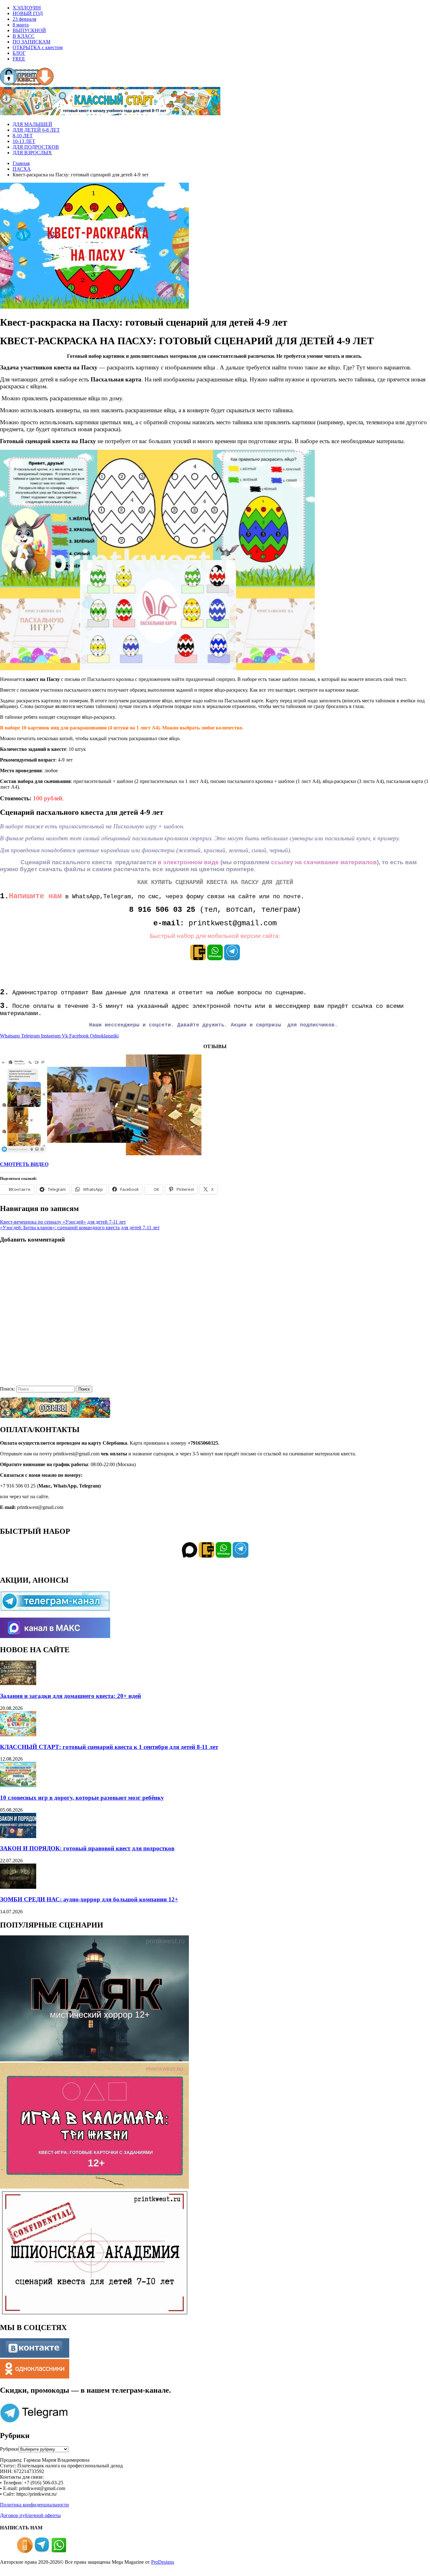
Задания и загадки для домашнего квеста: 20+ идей (71, 1696)
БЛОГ (19, 53)
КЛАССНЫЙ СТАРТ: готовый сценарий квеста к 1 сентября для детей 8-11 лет (109, 1747)
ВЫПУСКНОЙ (29, 30)
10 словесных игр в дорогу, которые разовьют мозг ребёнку (82, 1798)
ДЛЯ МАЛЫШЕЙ (32, 124)
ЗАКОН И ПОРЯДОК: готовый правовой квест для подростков (87, 1848)
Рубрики (9, 2449)
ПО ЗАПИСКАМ (31, 42)
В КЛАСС (24, 36)
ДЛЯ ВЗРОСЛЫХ (32, 153)
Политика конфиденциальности (34, 2505)
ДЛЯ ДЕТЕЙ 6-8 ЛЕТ (36, 130)
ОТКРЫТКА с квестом (38, 47)
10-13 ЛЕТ (24, 141)
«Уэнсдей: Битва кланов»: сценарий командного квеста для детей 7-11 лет (80, 1228)
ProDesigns (163, 2562)
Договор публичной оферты (30, 2515)
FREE (19, 59)
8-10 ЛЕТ (23, 136)
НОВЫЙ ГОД (28, 13)
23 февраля (24, 19)
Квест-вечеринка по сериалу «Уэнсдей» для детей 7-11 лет (63, 1222)
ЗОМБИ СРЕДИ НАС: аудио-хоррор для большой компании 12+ (89, 1899)
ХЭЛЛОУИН (27, 8)
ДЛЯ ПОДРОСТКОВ (36, 147)
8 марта (21, 25)
